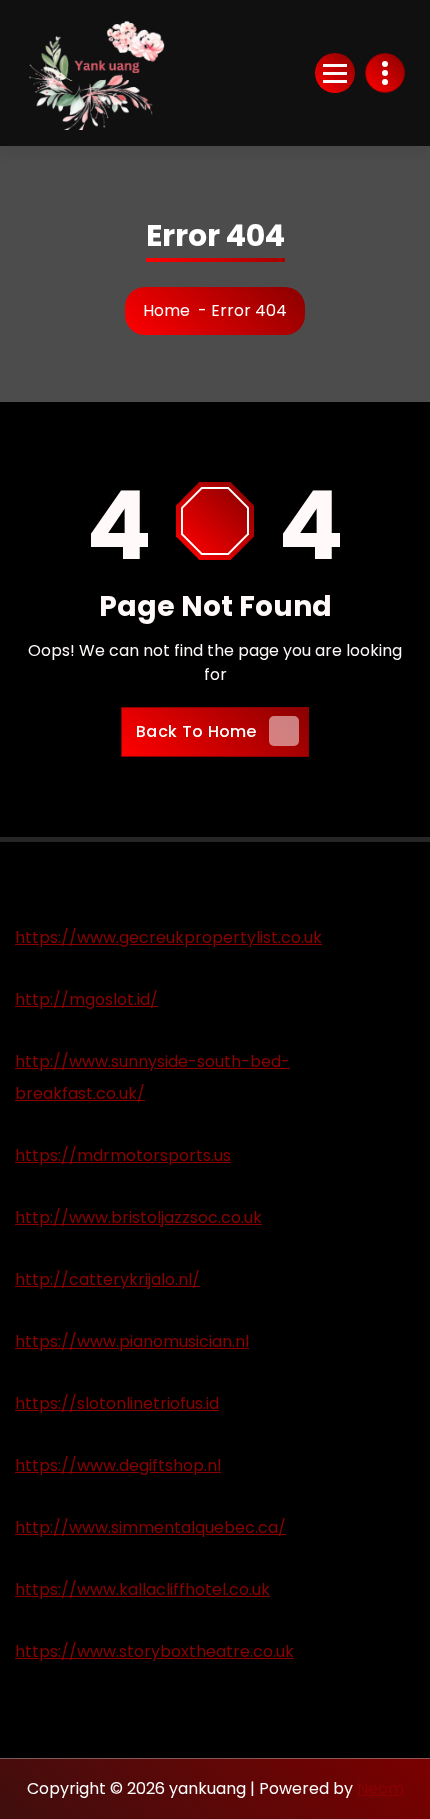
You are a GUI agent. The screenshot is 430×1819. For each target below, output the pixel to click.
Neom (380, 1788)
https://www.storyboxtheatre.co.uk (154, 1651)
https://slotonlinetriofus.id (117, 1403)
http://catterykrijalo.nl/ (107, 1279)
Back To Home (196, 731)
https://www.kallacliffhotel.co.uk (142, 1589)
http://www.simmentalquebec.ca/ (150, 1527)
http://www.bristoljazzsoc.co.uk (138, 1217)
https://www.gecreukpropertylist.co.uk (168, 937)
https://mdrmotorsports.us (123, 1155)
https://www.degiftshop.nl (118, 1465)
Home (166, 310)
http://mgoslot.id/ (86, 999)
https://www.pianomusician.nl (132, 1341)
